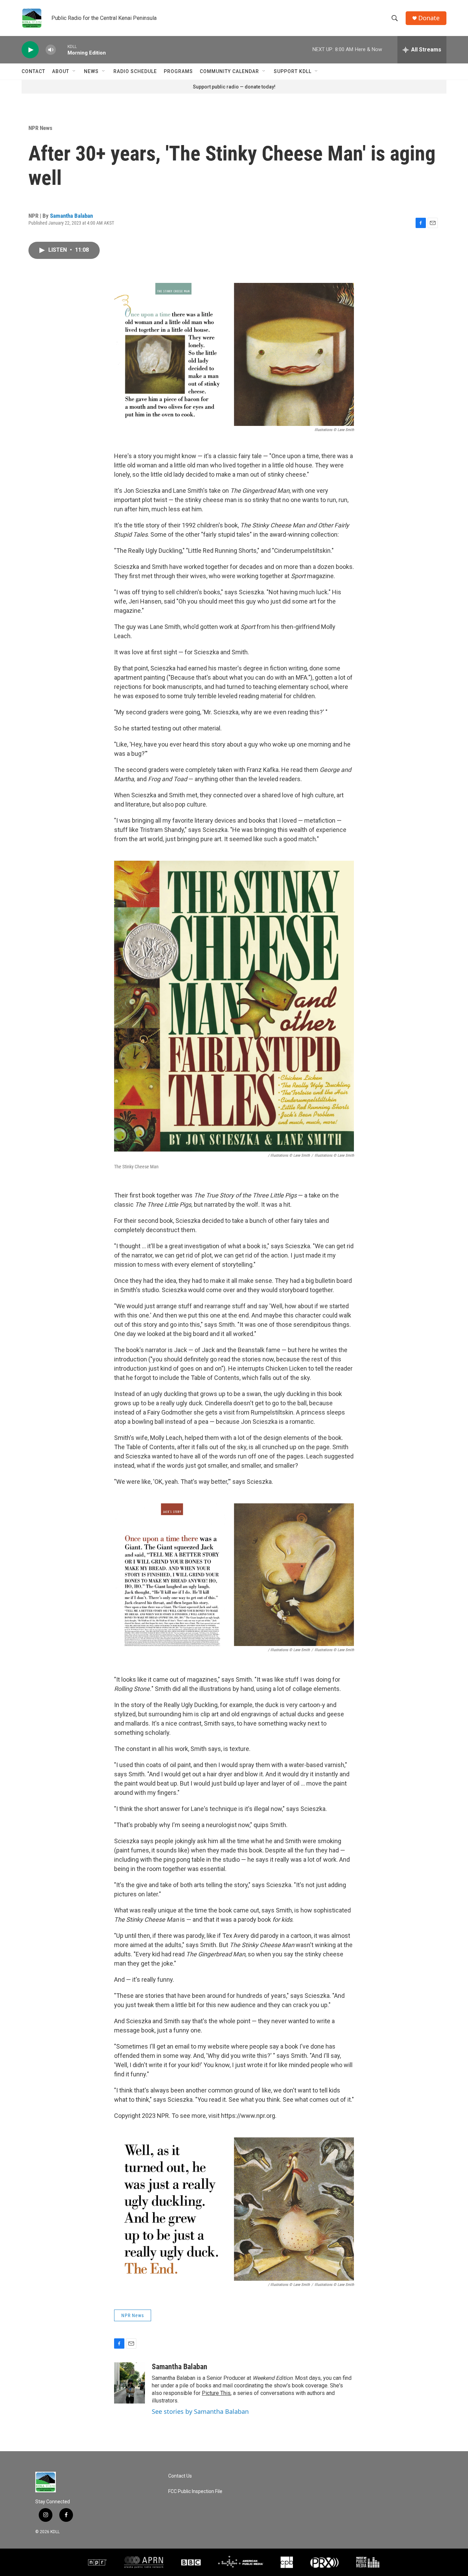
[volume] (51, 50)
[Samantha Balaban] (130, 2383)
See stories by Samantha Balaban (200, 2411)
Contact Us (180, 2476)
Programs (178, 71)
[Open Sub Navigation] (74, 71)
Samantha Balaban (71, 216)
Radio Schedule (135, 71)
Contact (33, 71)
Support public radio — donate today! (234, 87)
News (91, 71)
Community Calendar (229, 71)
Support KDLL (293, 71)
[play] (30, 50)
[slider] (62, 50)
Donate (429, 18)
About (61, 71)
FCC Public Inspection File (195, 2491)
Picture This (216, 2393)
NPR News (40, 128)
